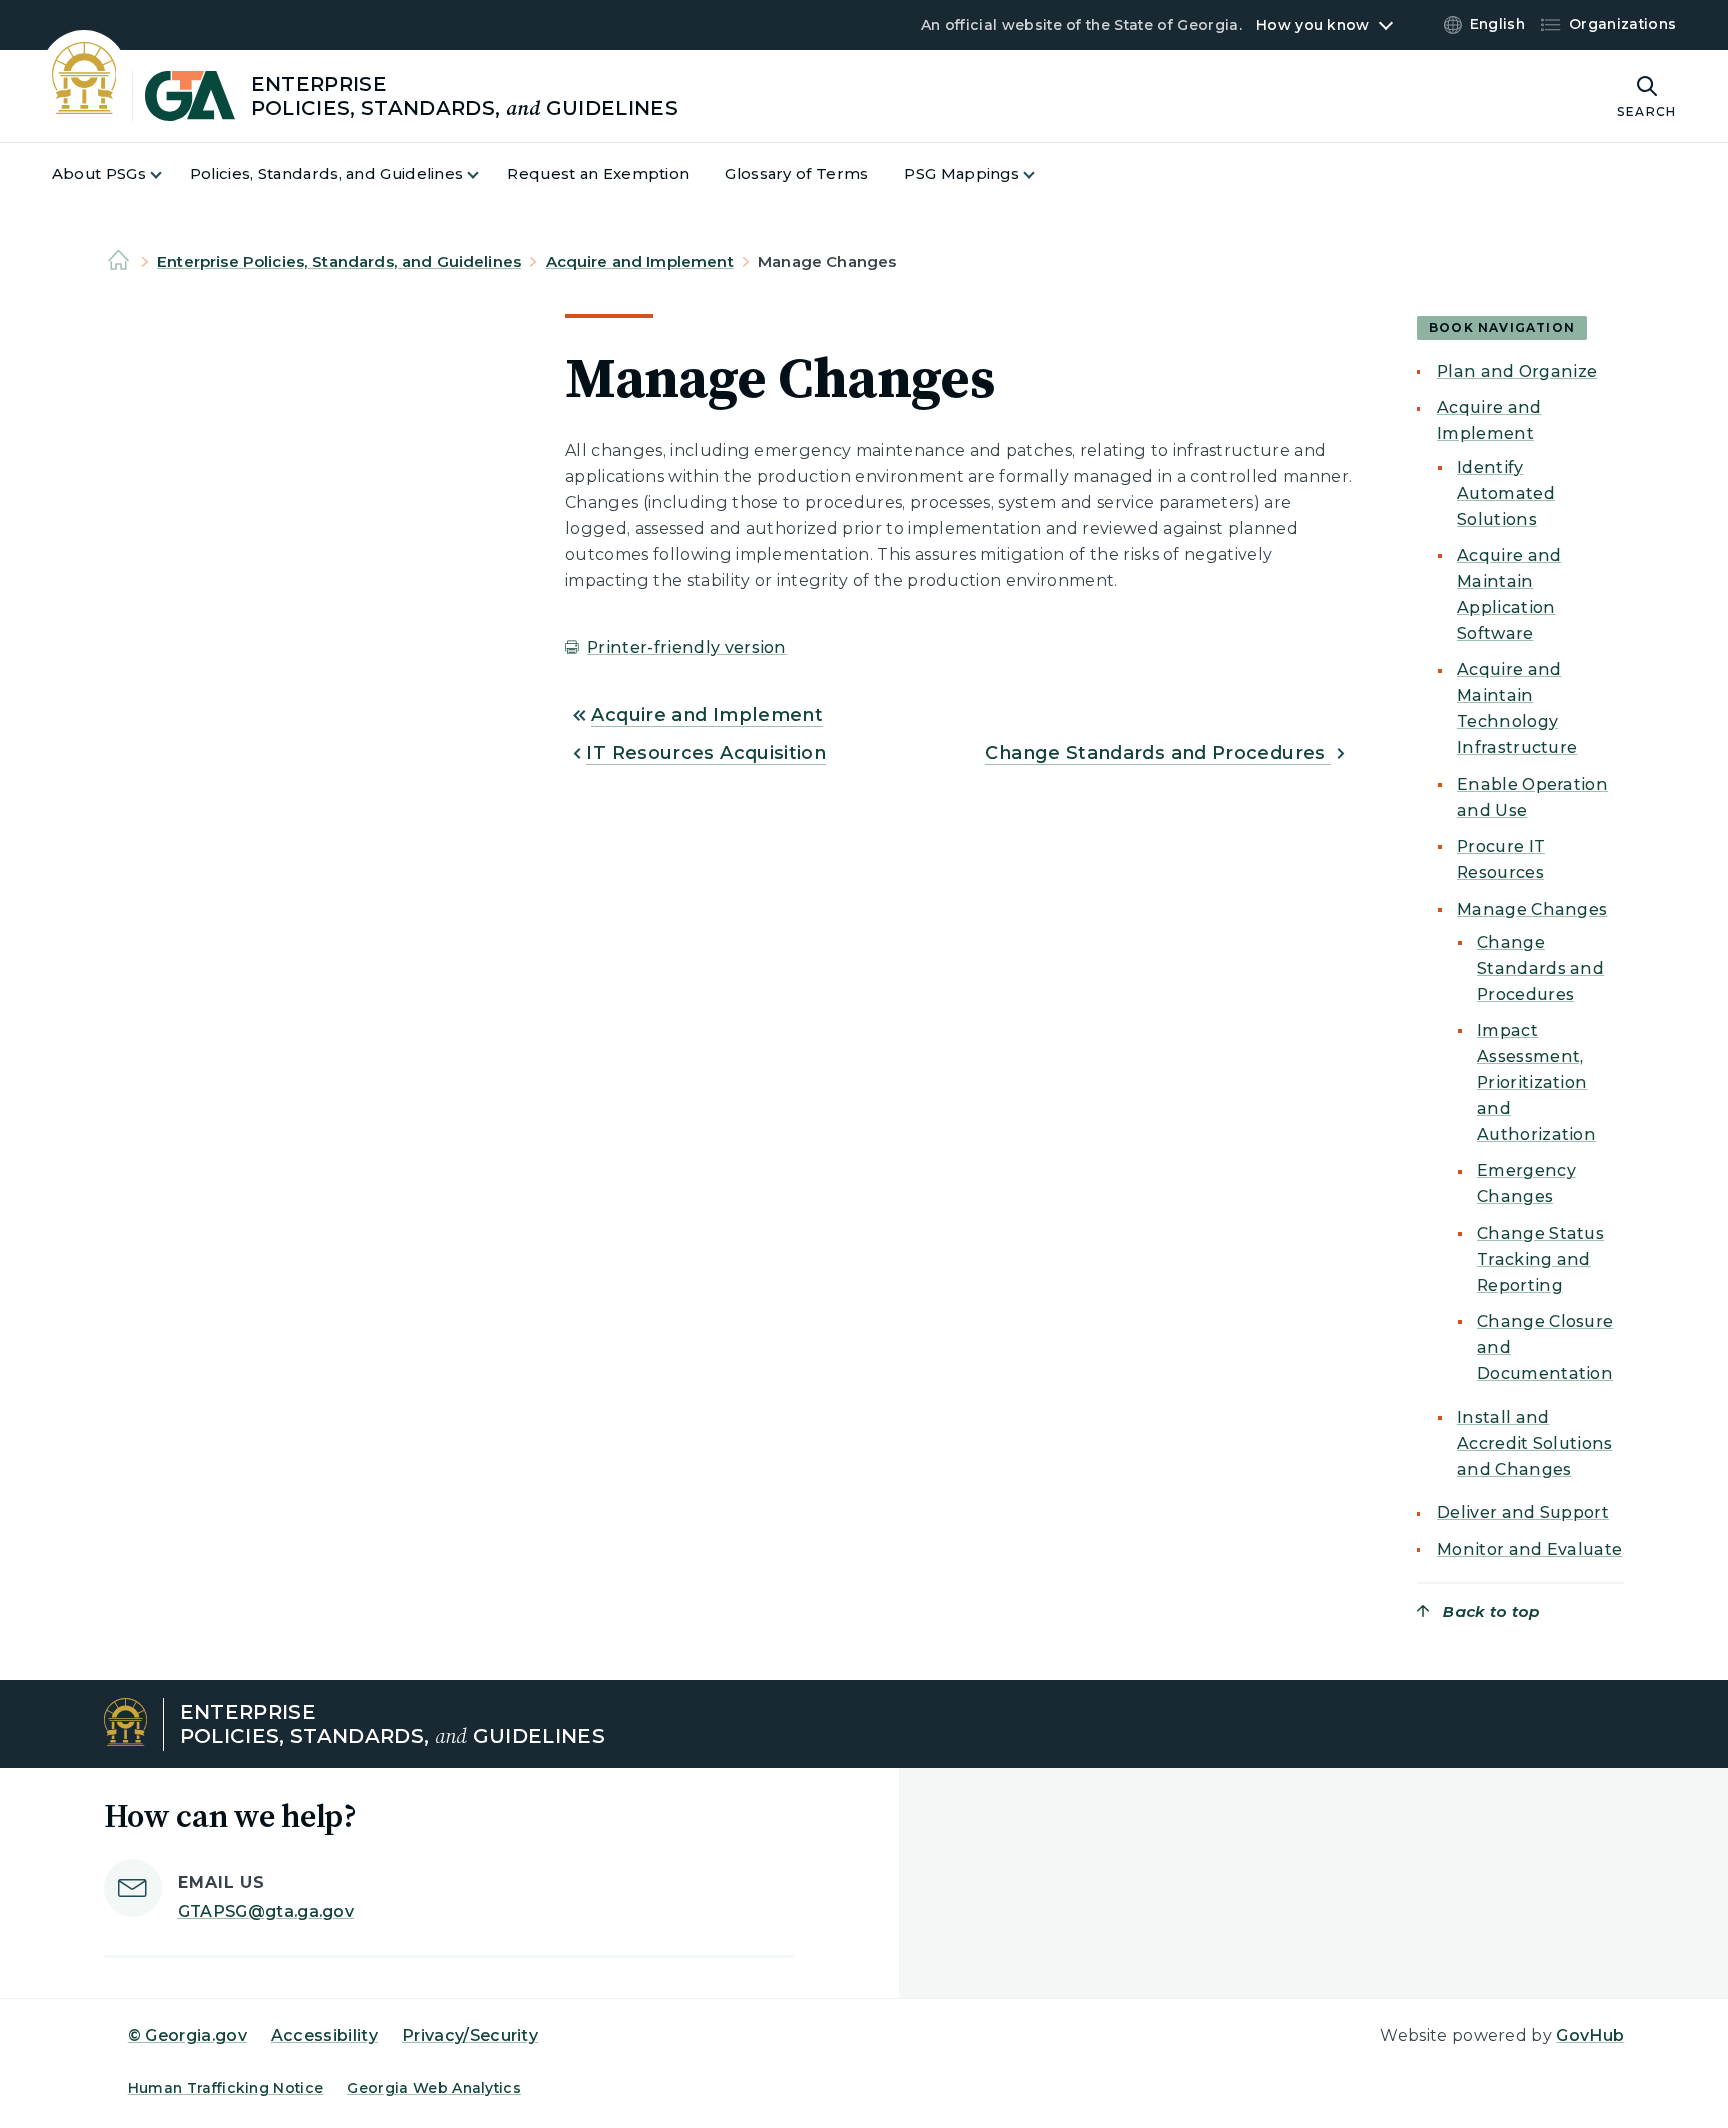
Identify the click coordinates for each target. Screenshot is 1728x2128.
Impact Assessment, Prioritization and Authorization (1536, 1082)
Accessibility (324, 2035)
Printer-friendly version (687, 647)
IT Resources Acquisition (706, 753)
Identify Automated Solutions (1506, 493)
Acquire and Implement (640, 261)
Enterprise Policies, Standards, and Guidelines (339, 261)
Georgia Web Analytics (434, 2088)
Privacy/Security (470, 2035)
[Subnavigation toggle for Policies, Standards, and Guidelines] (485, 174)
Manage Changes (1532, 909)
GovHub (1590, 2035)
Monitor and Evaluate (1529, 1549)
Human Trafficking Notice (226, 2088)
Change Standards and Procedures (1158, 753)
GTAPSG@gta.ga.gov (266, 1911)
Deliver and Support (1523, 1512)
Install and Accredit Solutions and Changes (1535, 1443)
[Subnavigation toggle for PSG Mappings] (1041, 174)
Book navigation (1502, 327)
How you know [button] (1312, 25)
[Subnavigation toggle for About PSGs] (168, 174)
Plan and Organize (1517, 371)
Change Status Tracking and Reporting (1540, 1259)
